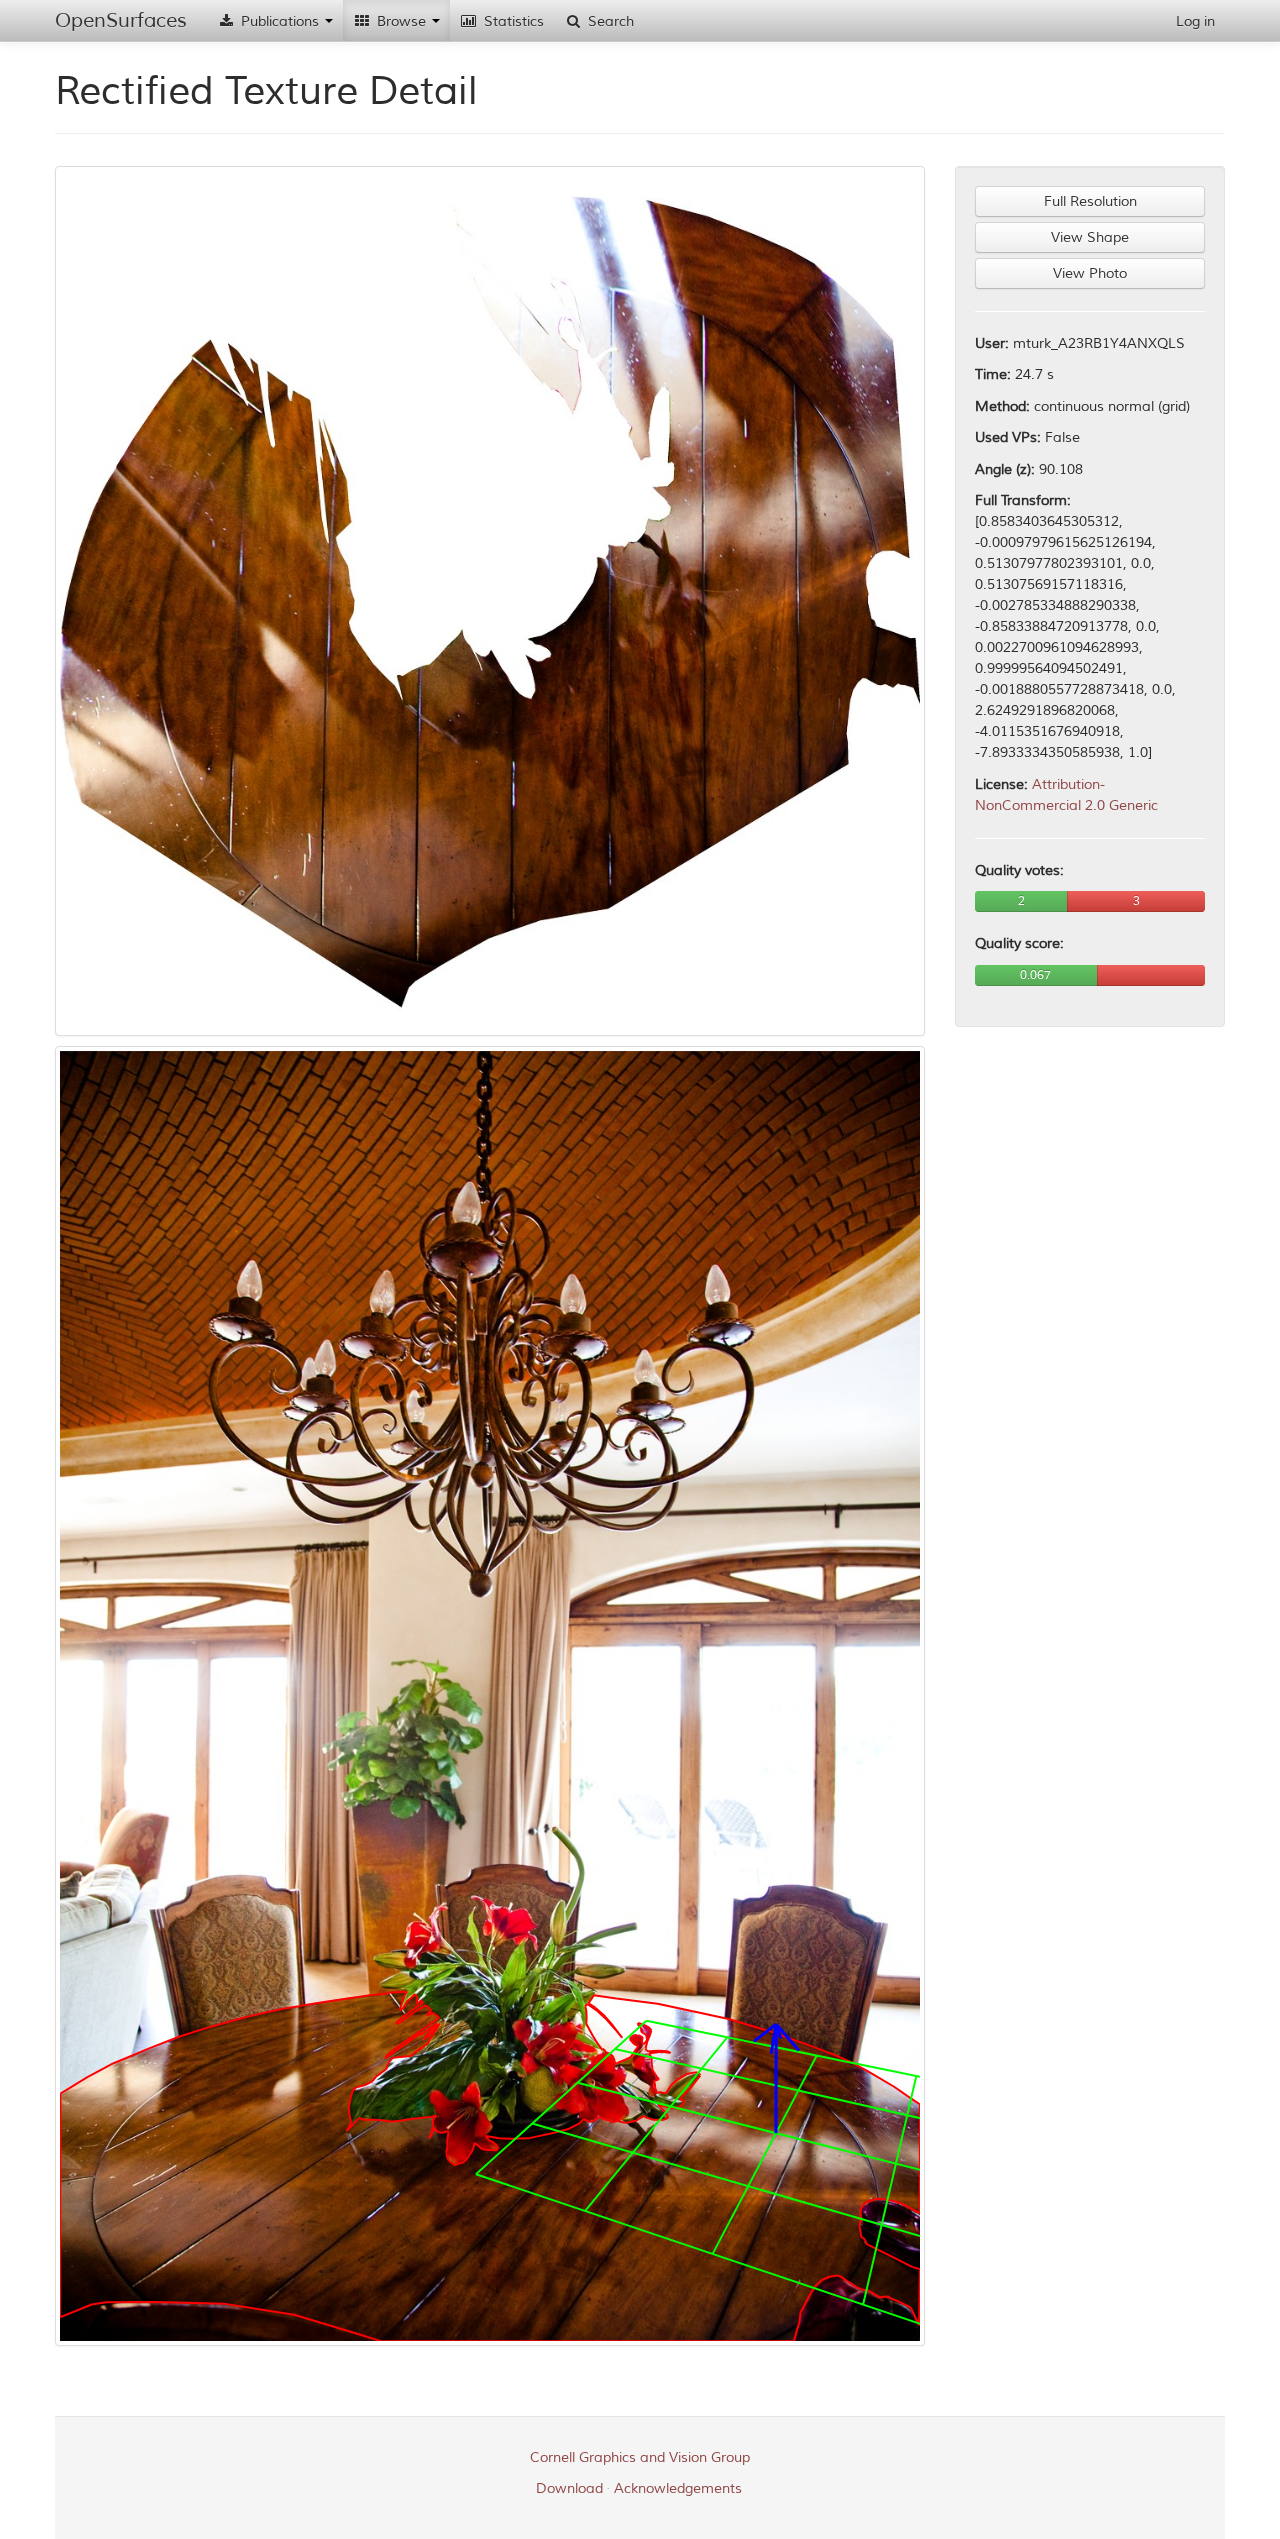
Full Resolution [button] (1090, 201)
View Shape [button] (1090, 237)
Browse (401, 21)
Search (609, 21)
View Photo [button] (1090, 273)
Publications (280, 21)
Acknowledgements (678, 2488)
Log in (1195, 21)
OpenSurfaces (121, 20)
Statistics (512, 21)
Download (569, 2488)
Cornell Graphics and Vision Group (640, 2457)
